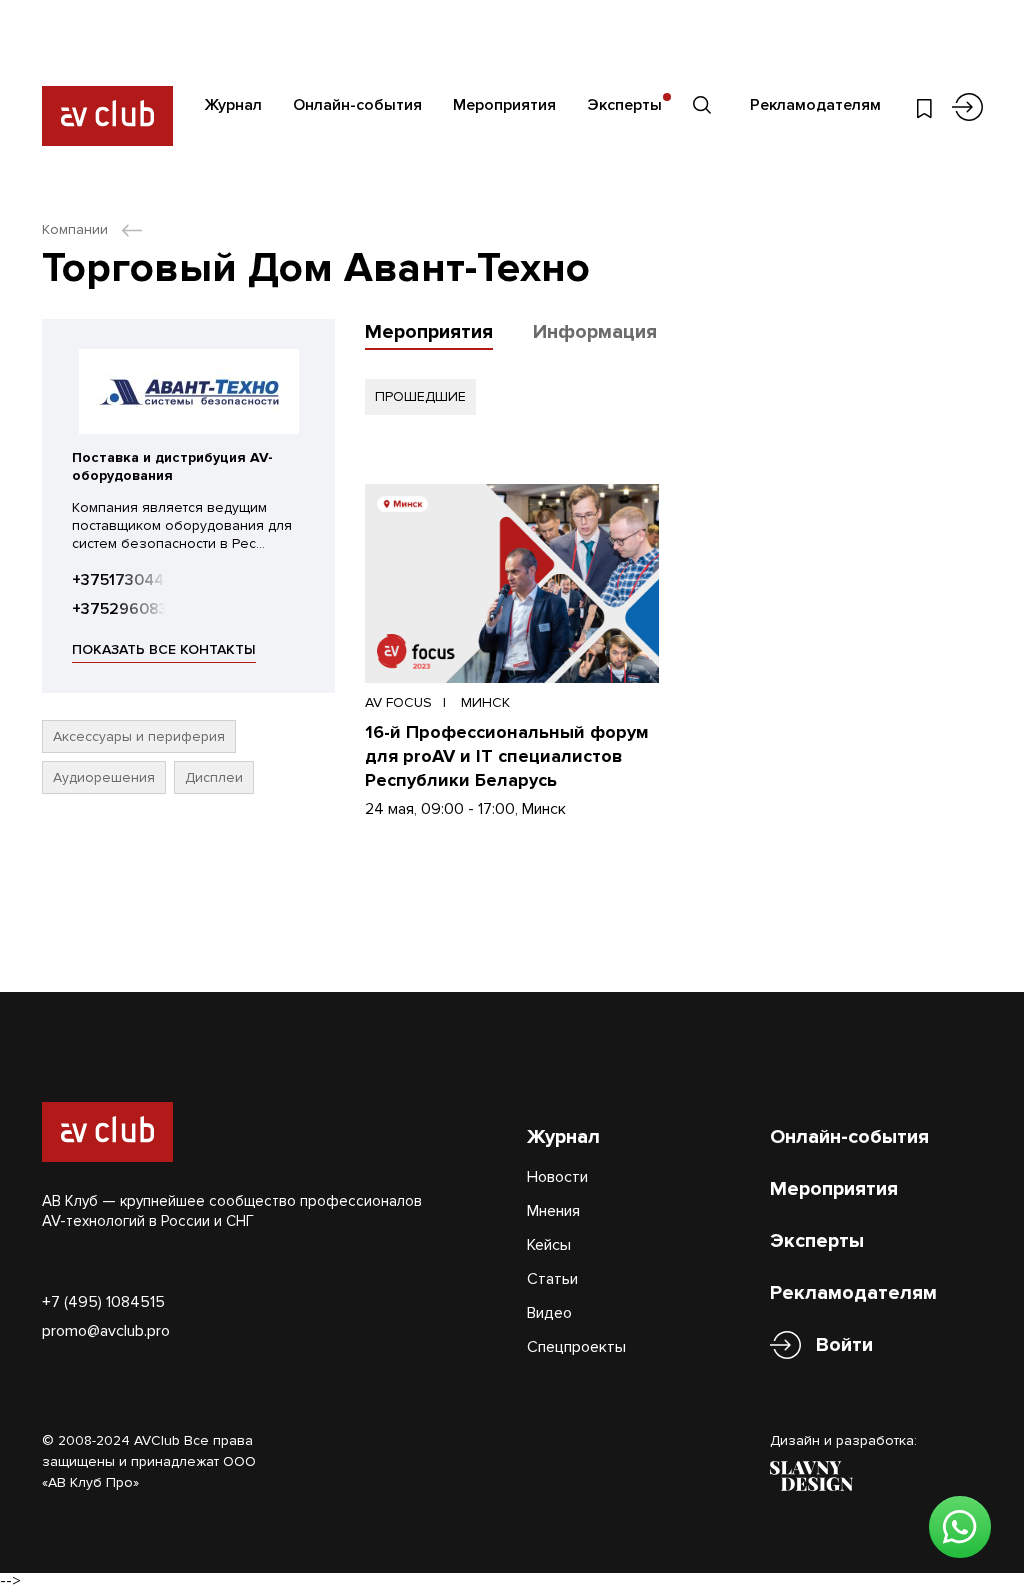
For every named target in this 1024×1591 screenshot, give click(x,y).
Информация (595, 332)
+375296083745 (134, 609)
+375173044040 (133, 580)
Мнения (553, 1211)
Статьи (552, 1279)
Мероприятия (504, 105)
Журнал (233, 105)
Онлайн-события (357, 105)
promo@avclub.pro (106, 1331)
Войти (844, 1345)
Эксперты (624, 105)
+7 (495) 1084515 (103, 1302)
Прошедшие (420, 396)
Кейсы (549, 1245)
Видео (549, 1313)
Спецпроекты (576, 1347)
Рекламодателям (815, 105)
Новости (557, 1177)
